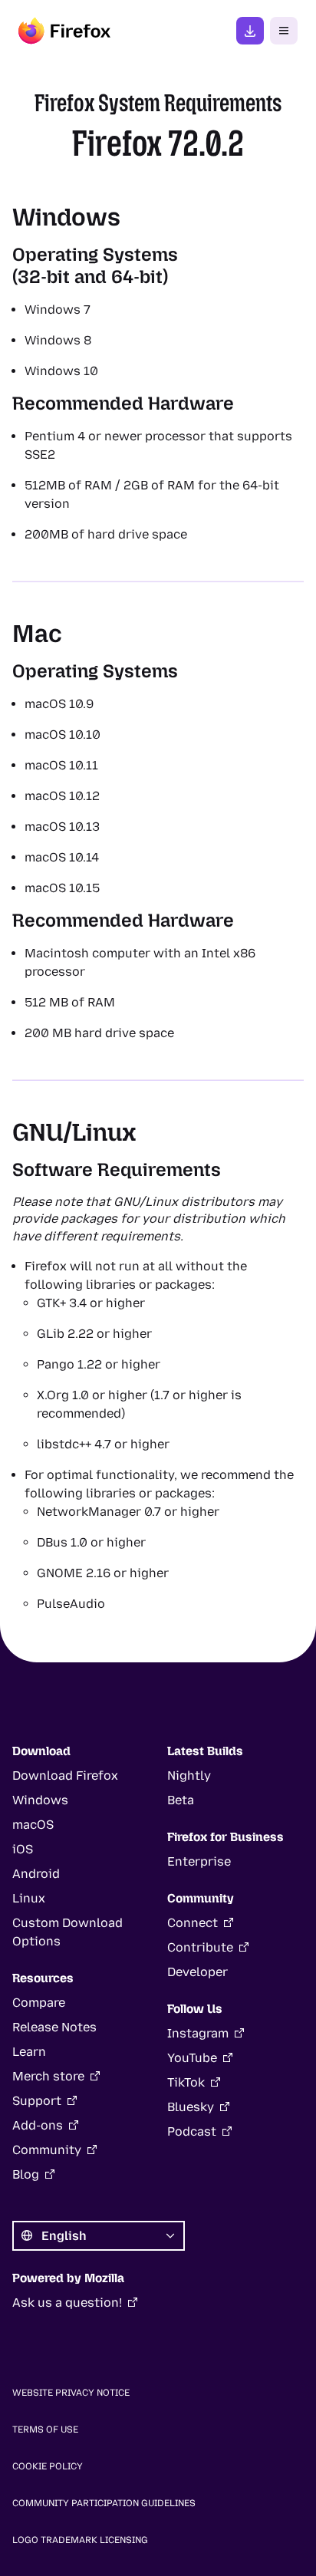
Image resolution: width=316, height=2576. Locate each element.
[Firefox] (64, 31)
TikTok (186, 2082)
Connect (193, 1923)
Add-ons (38, 2125)
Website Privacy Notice (71, 2393)
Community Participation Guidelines (104, 2503)
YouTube (192, 2058)
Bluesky (191, 2107)
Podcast (192, 2131)
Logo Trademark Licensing (80, 2540)
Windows (40, 1800)
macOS (33, 1825)
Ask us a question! (67, 2303)
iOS (23, 1849)
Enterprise (199, 1861)
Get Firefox (250, 31)
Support (37, 2101)
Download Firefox (65, 1776)
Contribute (200, 1947)
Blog (26, 2174)
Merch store (48, 2076)
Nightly (189, 1776)
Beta (181, 1800)
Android (36, 1874)
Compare (39, 2003)
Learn (29, 2052)
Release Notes (54, 2027)
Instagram (198, 2033)
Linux (29, 1898)
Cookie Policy (48, 2466)
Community (47, 2150)
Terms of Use (45, 2429)
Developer (197, 1972)
